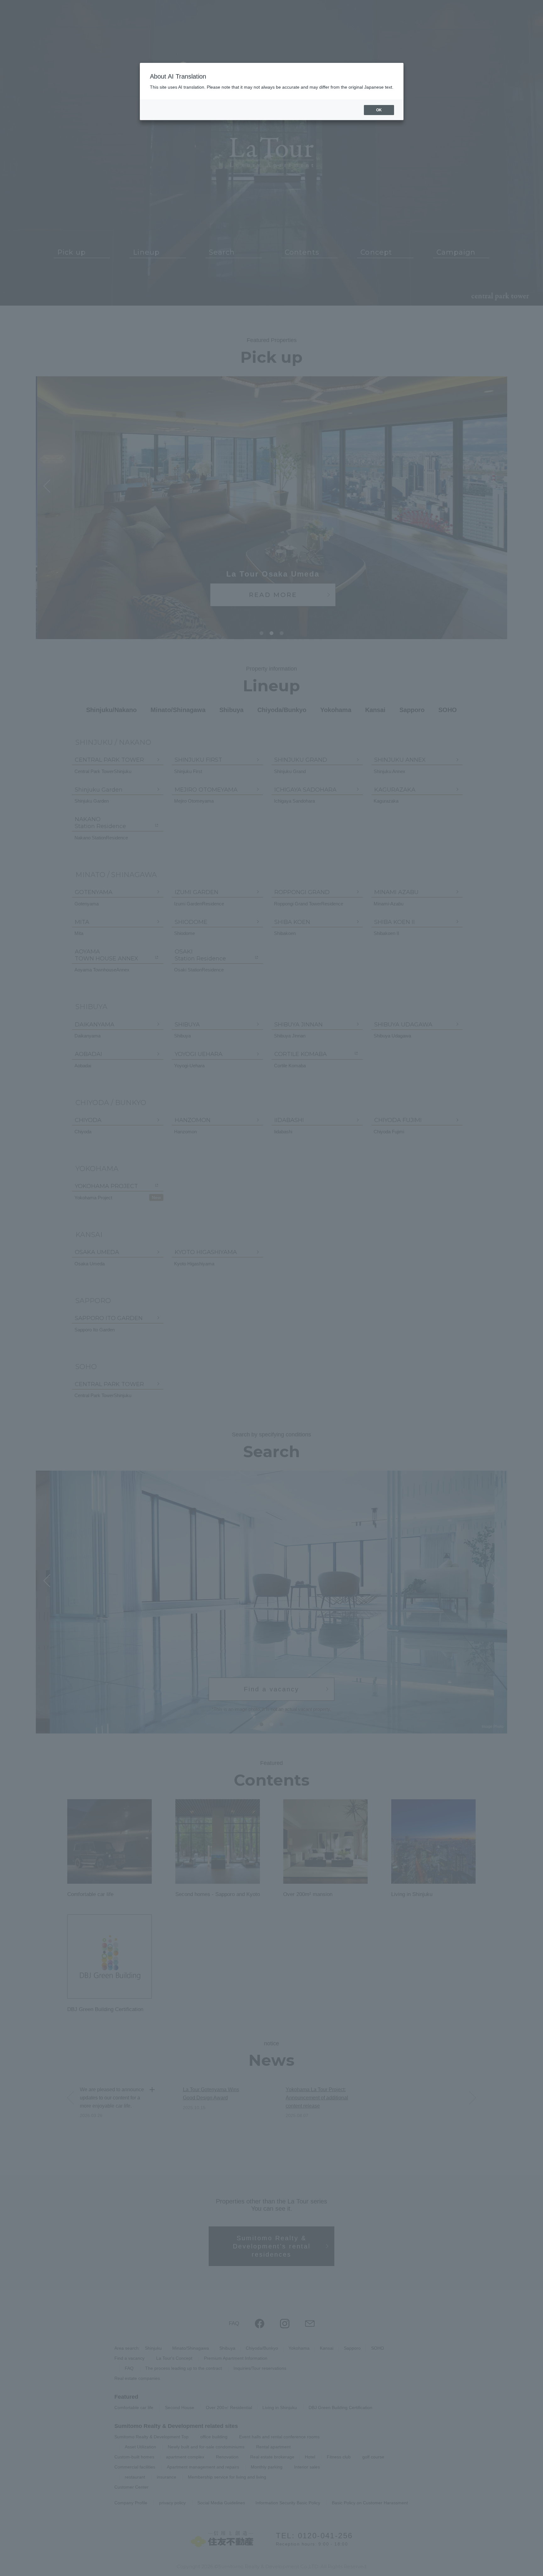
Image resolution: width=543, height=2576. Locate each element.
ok (379, 110)
